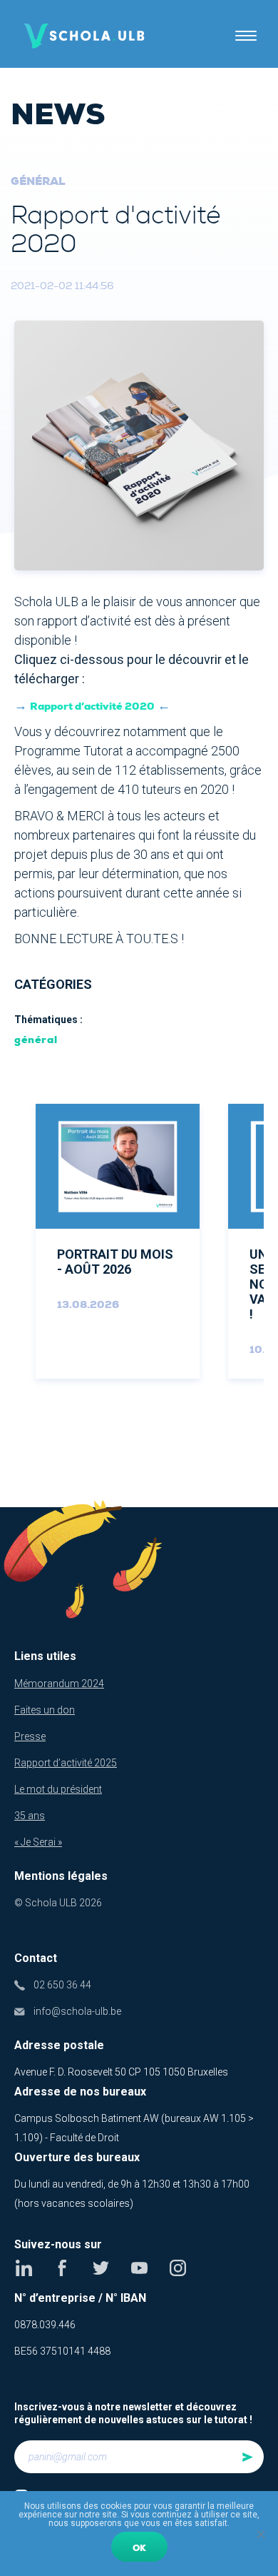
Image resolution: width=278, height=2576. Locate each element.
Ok (139, 2548)
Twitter (101, 2268)
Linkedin (24, 2268)
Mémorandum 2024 (59, 1684)
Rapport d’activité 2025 (66, 1763)
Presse (30, 1736)
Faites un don (45, 1710)
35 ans (30, 1816)
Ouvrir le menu (246, 36)
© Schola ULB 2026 (58, 1903)
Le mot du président (58, 1789)
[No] (260, 2534)
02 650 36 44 (62, 1985)
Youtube (139, 2268)
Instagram (178, 2268)
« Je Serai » (38, 1842)
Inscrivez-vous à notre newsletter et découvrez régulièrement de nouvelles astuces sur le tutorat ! (133, 2413)
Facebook (62, 2268)
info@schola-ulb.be (77, 2011)
